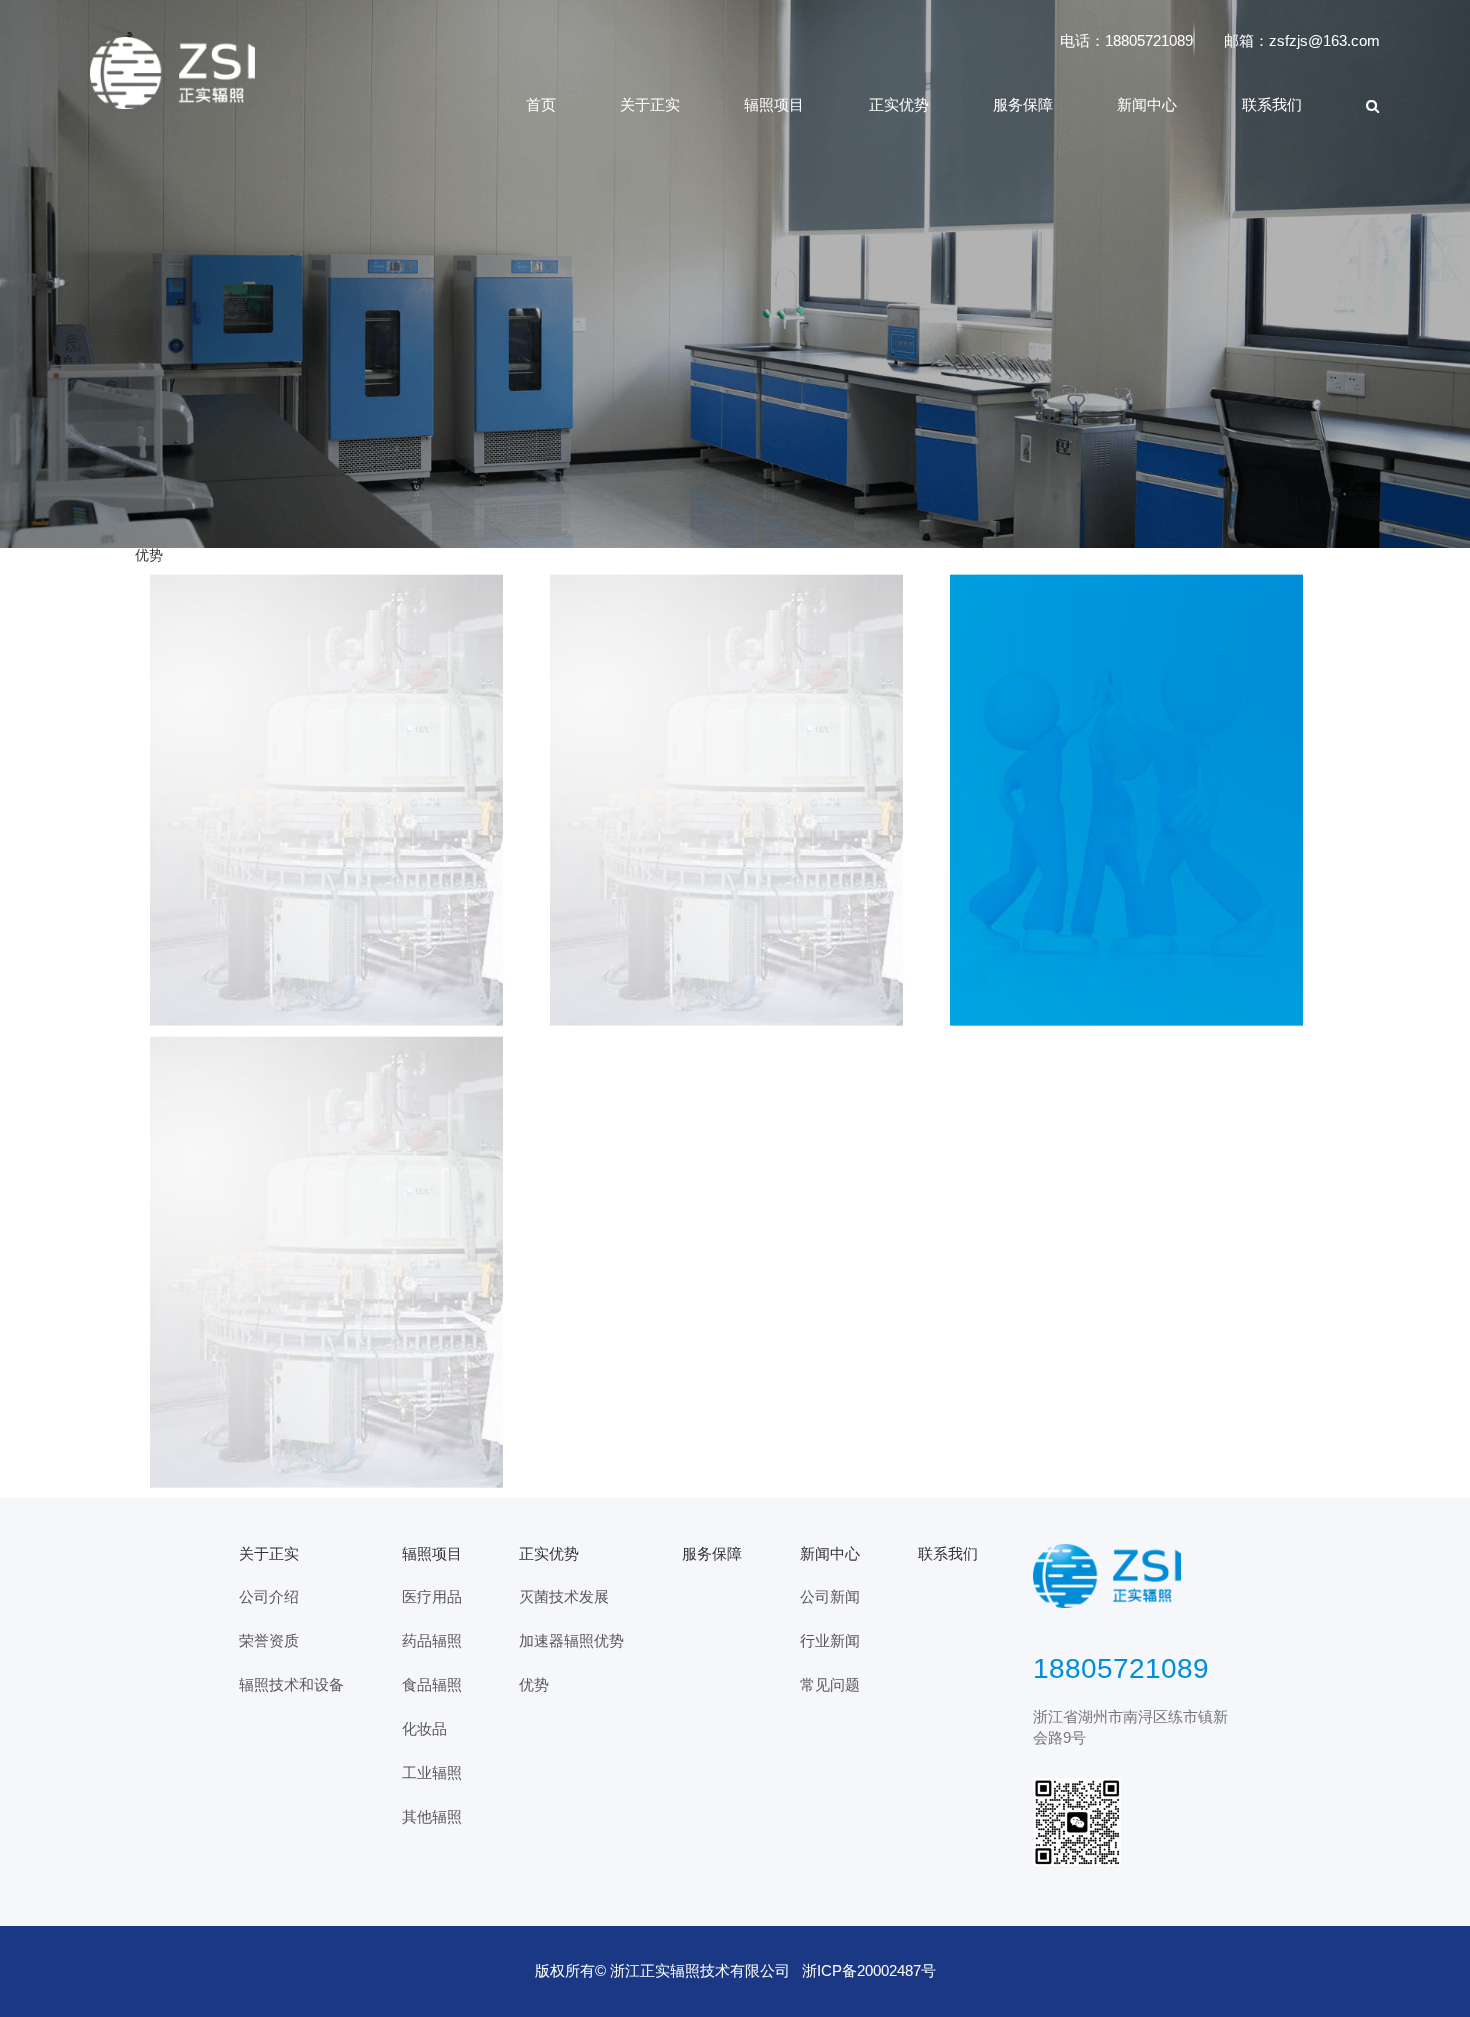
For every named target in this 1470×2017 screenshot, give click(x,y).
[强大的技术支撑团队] (735, 800)
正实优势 (899, 105)
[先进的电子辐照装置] (335, 800)
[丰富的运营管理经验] (335, 1262)
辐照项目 (774, 105)
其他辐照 (432, 1817)
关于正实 (650, 105)
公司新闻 (830, 1597)
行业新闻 (830, 1641)
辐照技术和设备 (291, 1685)
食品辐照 (432, 1685)
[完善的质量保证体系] (1135, 800)
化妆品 (424, 1729)
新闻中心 (1147, 105)
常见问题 (830, 1685)
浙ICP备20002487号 (869, 1971)
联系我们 (1272, 105)
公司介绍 (269, 1597)
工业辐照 (432, 1773)
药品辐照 (432, 1641)
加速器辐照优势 (571, 1641)
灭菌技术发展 (564, 1597)
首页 (541, 105)
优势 (534, 1685)
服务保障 (1023, 105)
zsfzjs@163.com (1324, 41)
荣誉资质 (269, 1641)
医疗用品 (432, 1597)
